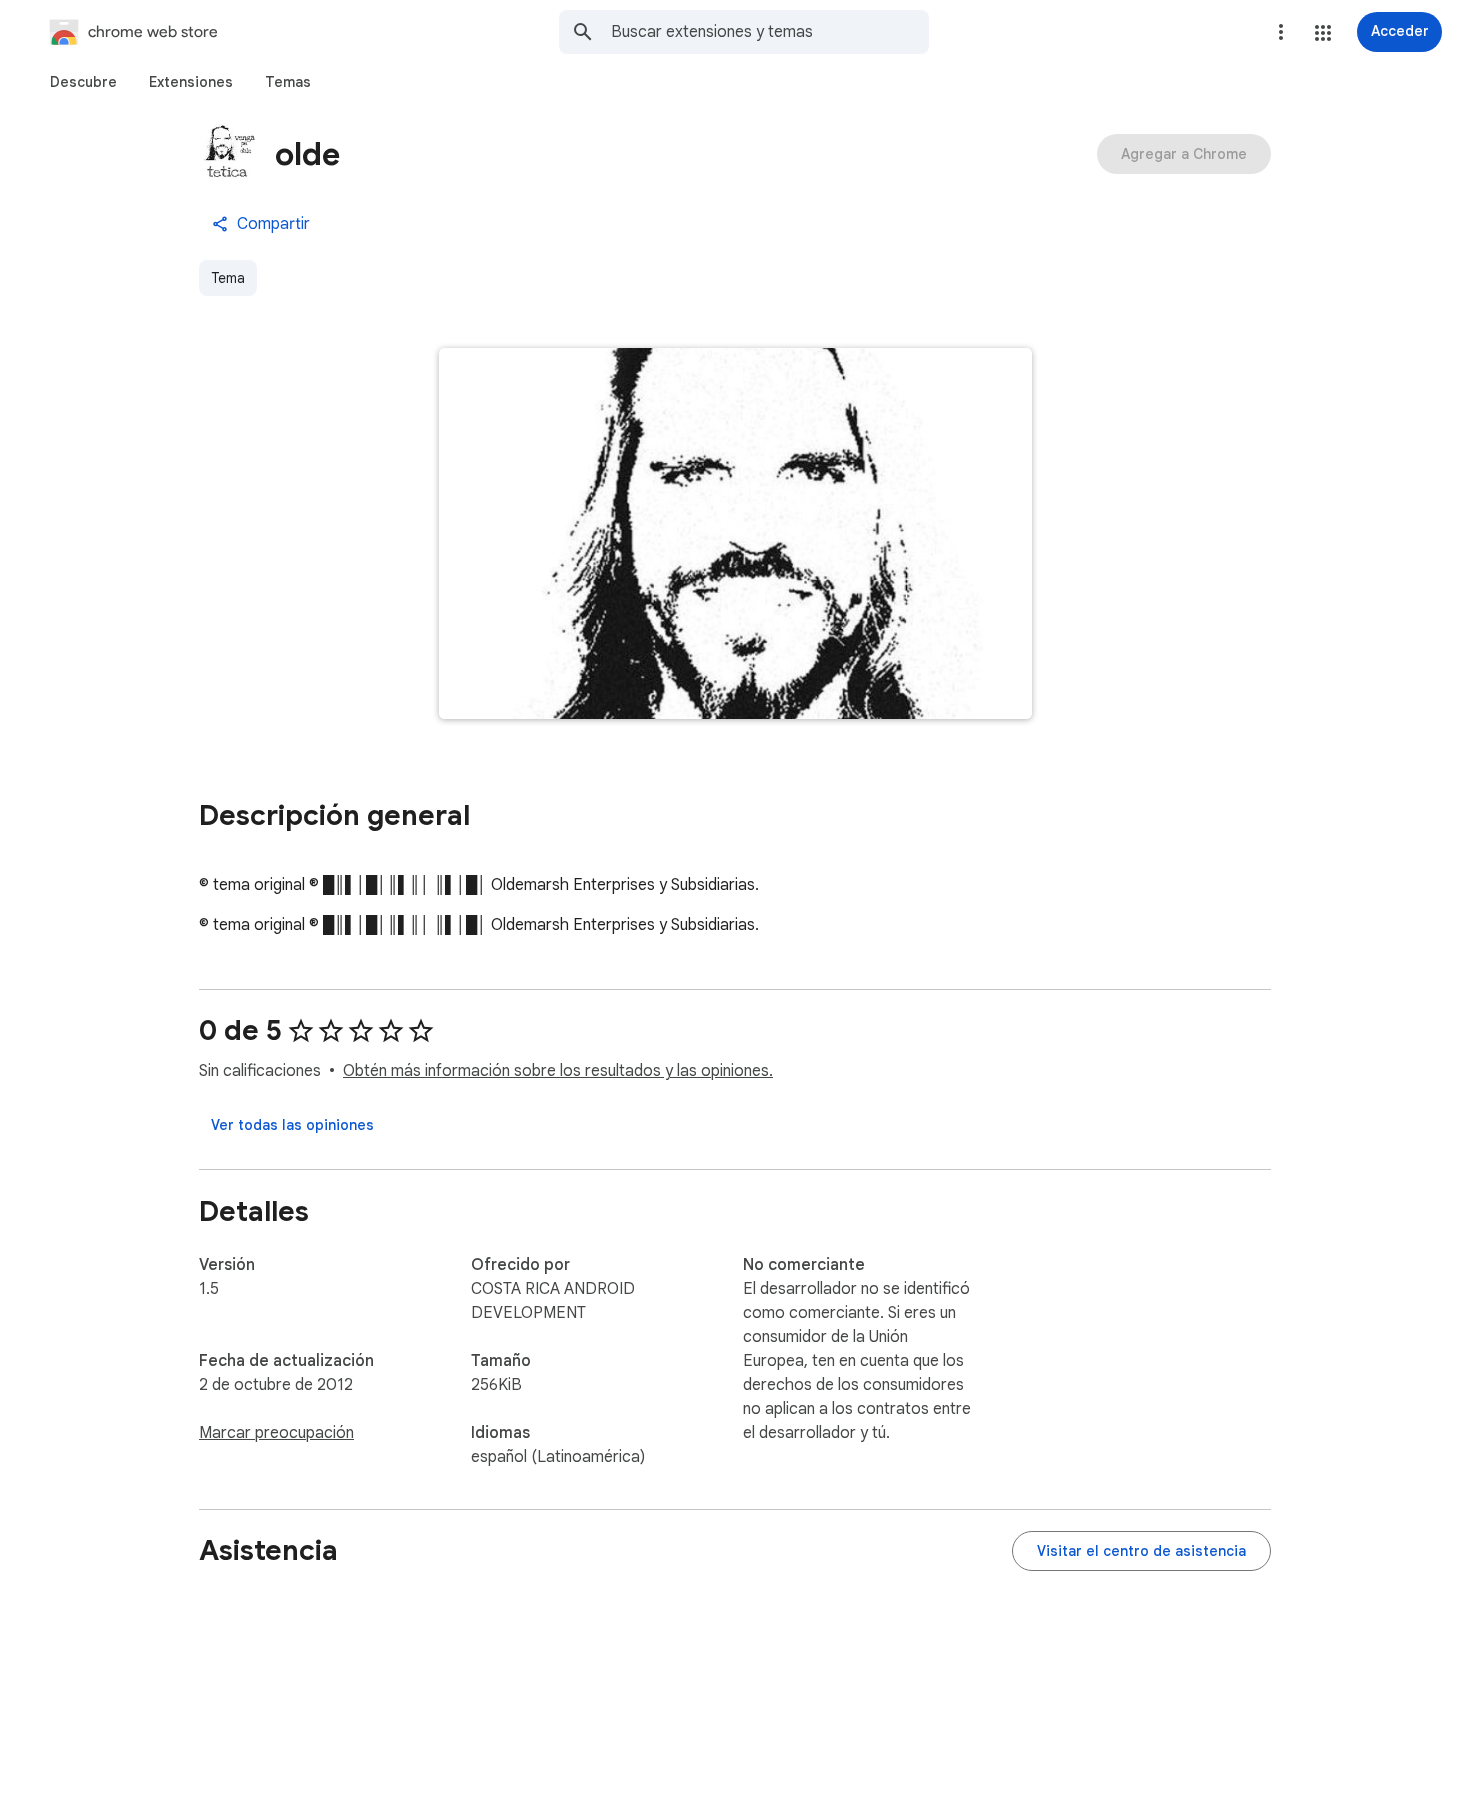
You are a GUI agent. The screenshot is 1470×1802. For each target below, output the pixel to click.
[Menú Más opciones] (1281, 32)
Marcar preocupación (276, 1433)
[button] (1323, 33)
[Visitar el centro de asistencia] (1141, 1551)
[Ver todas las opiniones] (292, 1125)
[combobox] (770, 32)
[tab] (83, 82)
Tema (228, 278)
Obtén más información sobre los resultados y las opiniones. (558, 1071)
